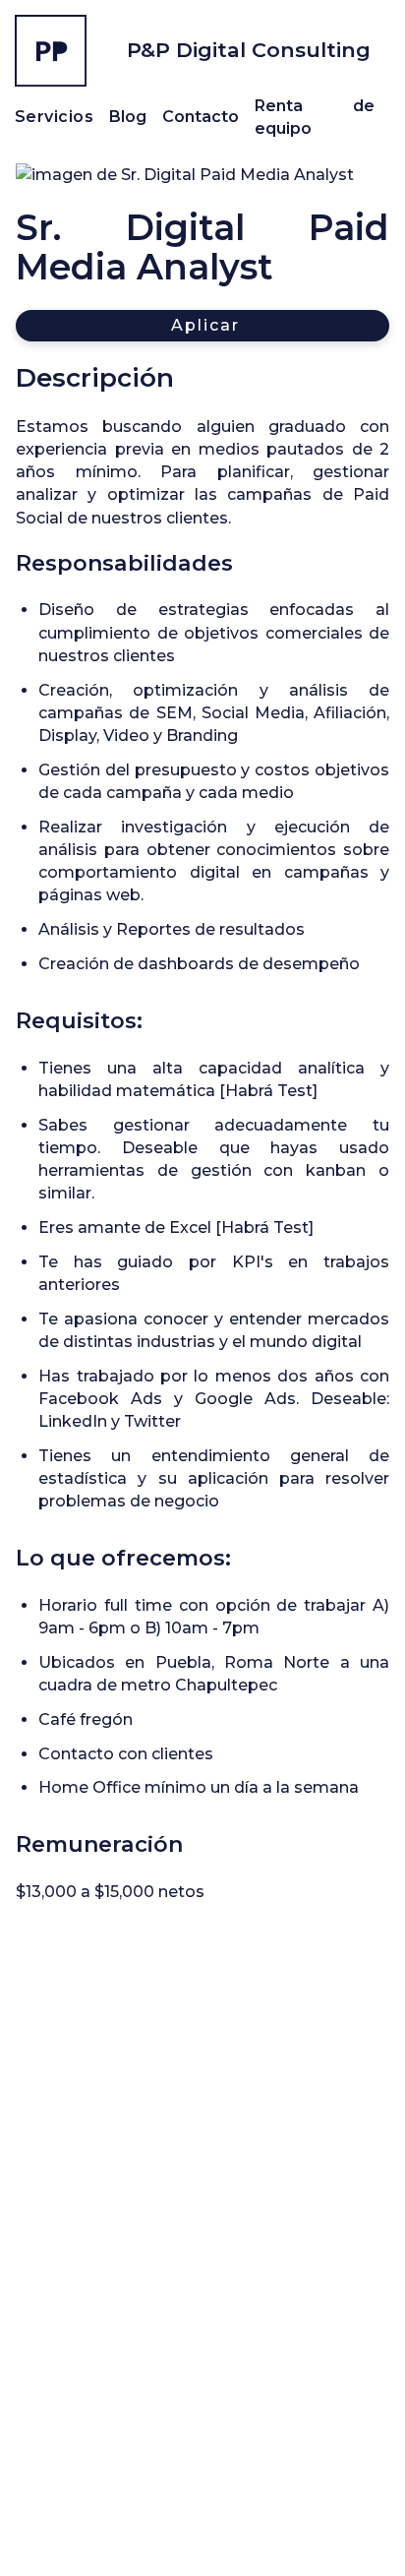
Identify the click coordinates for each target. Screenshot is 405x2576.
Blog (128, 117)
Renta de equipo (315, 117)
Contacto (201, 117)
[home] (51, 51)
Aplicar (205, 325)
